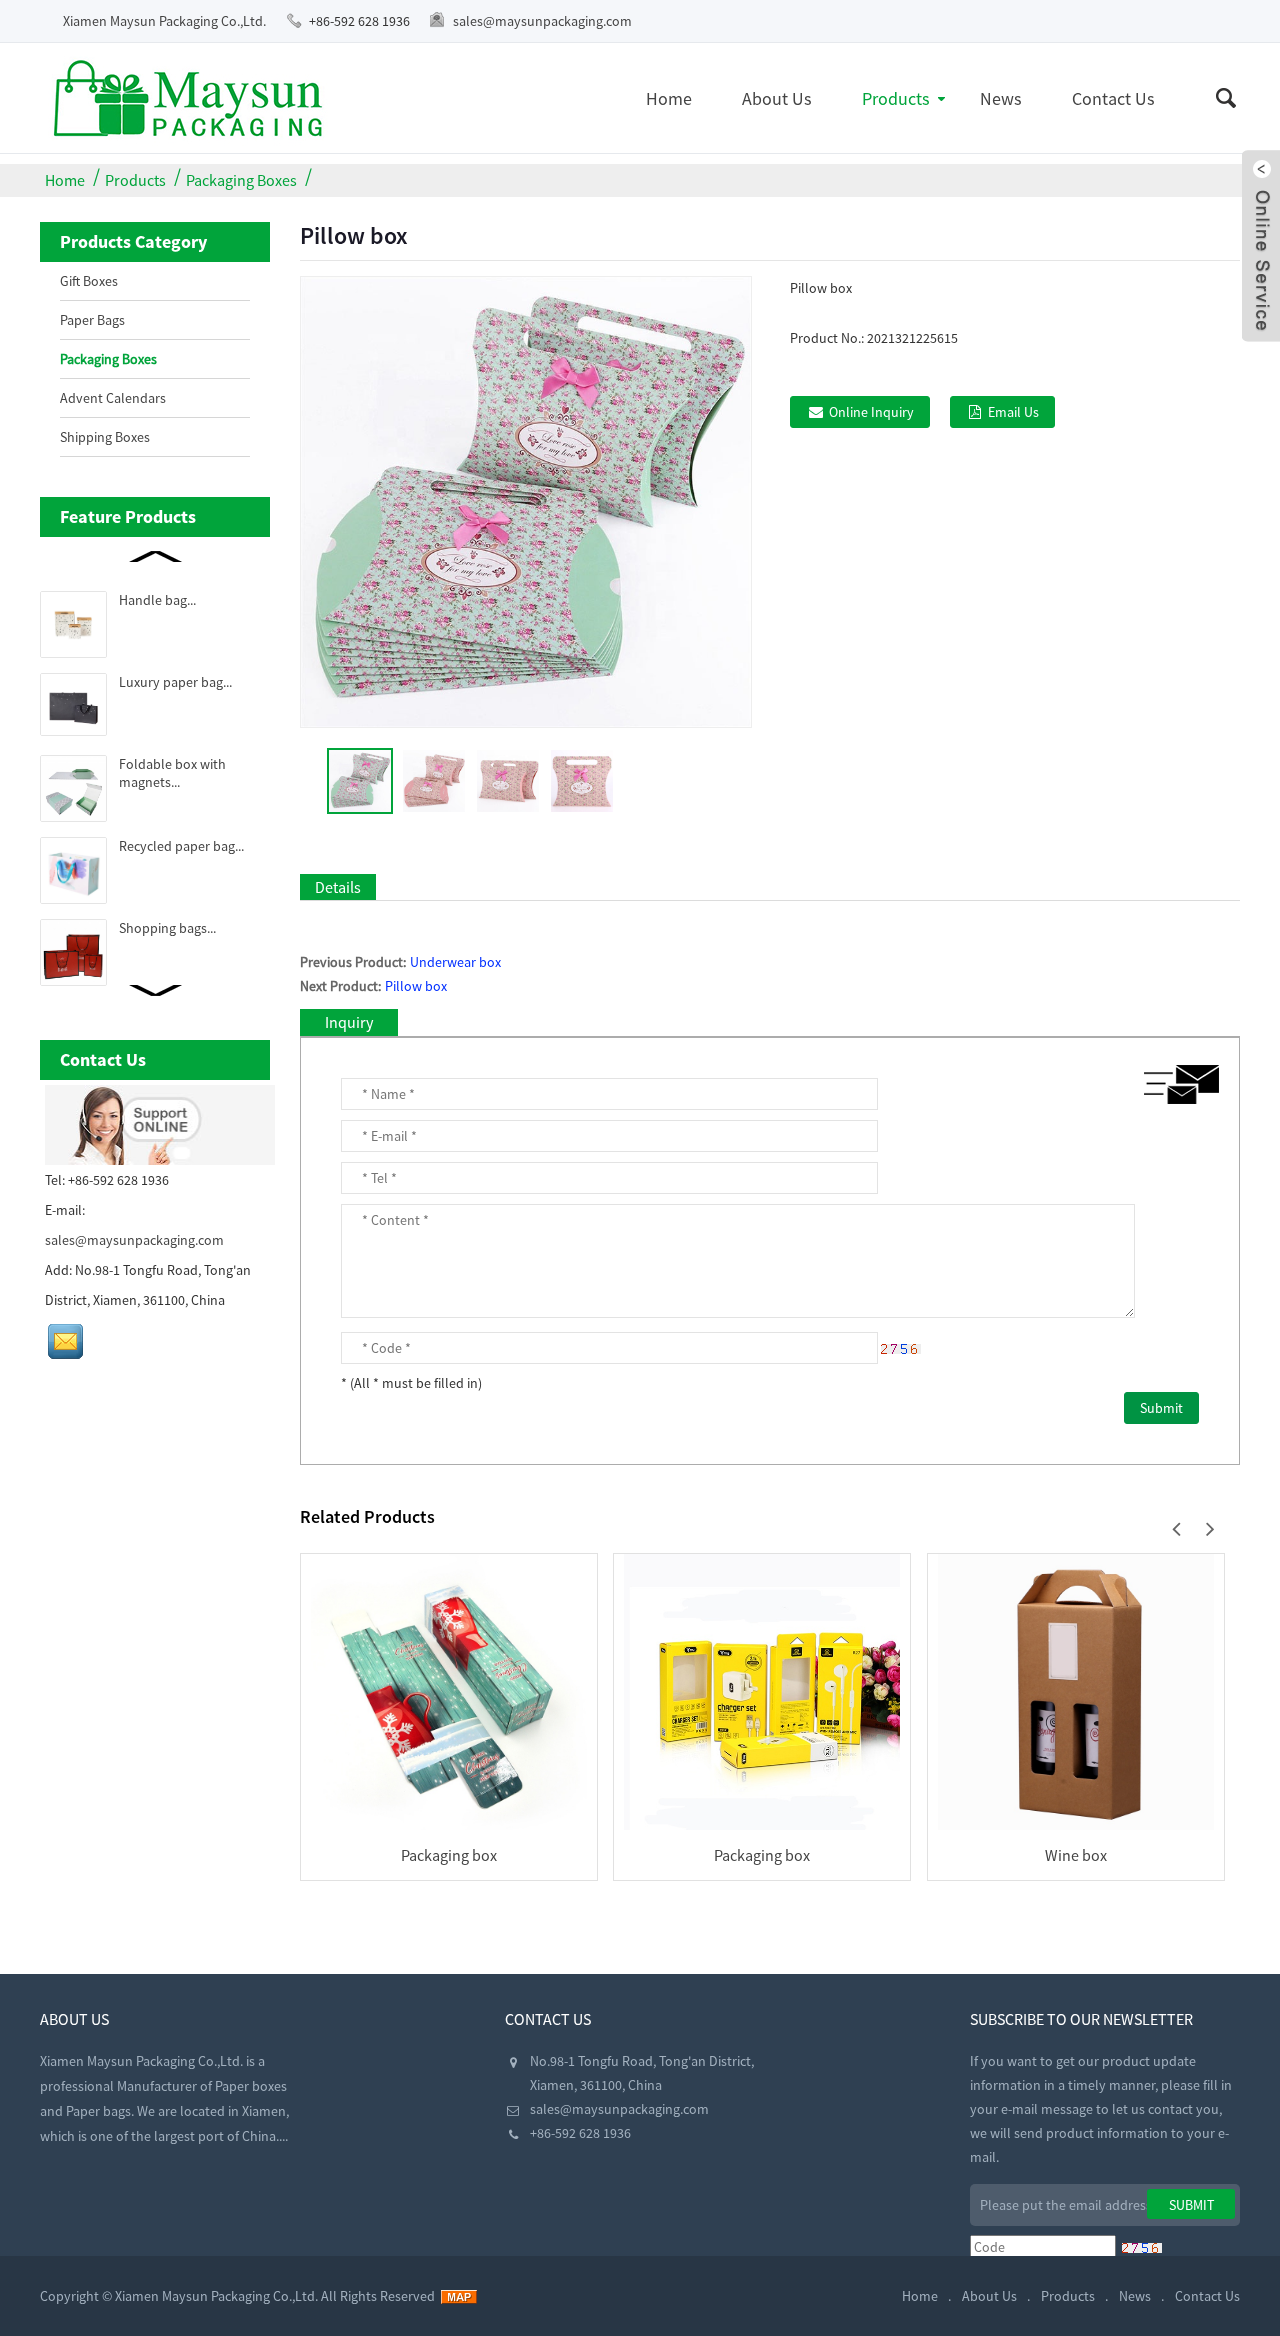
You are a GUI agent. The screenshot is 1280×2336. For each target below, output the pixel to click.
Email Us (1013, 412)
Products (896, 98)
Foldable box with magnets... (172, 773)
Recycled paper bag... (181, 846)
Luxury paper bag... (175, 682)
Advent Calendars (113, 398)
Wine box (1076, 1855)
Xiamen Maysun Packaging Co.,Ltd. (164, 21)
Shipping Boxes (105, 437)
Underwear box (455, 962)
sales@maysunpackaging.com (542, 21)
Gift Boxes (89, 281)
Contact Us (1113, 98)
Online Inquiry (871, 412)
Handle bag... (157, 600)
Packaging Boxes (241, 180)
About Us (777, 98)
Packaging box (449, 1855)
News (1001, 98)
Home (669, 98)
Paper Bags (92, 320)
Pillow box (416, 986)
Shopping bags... (167, 928)
